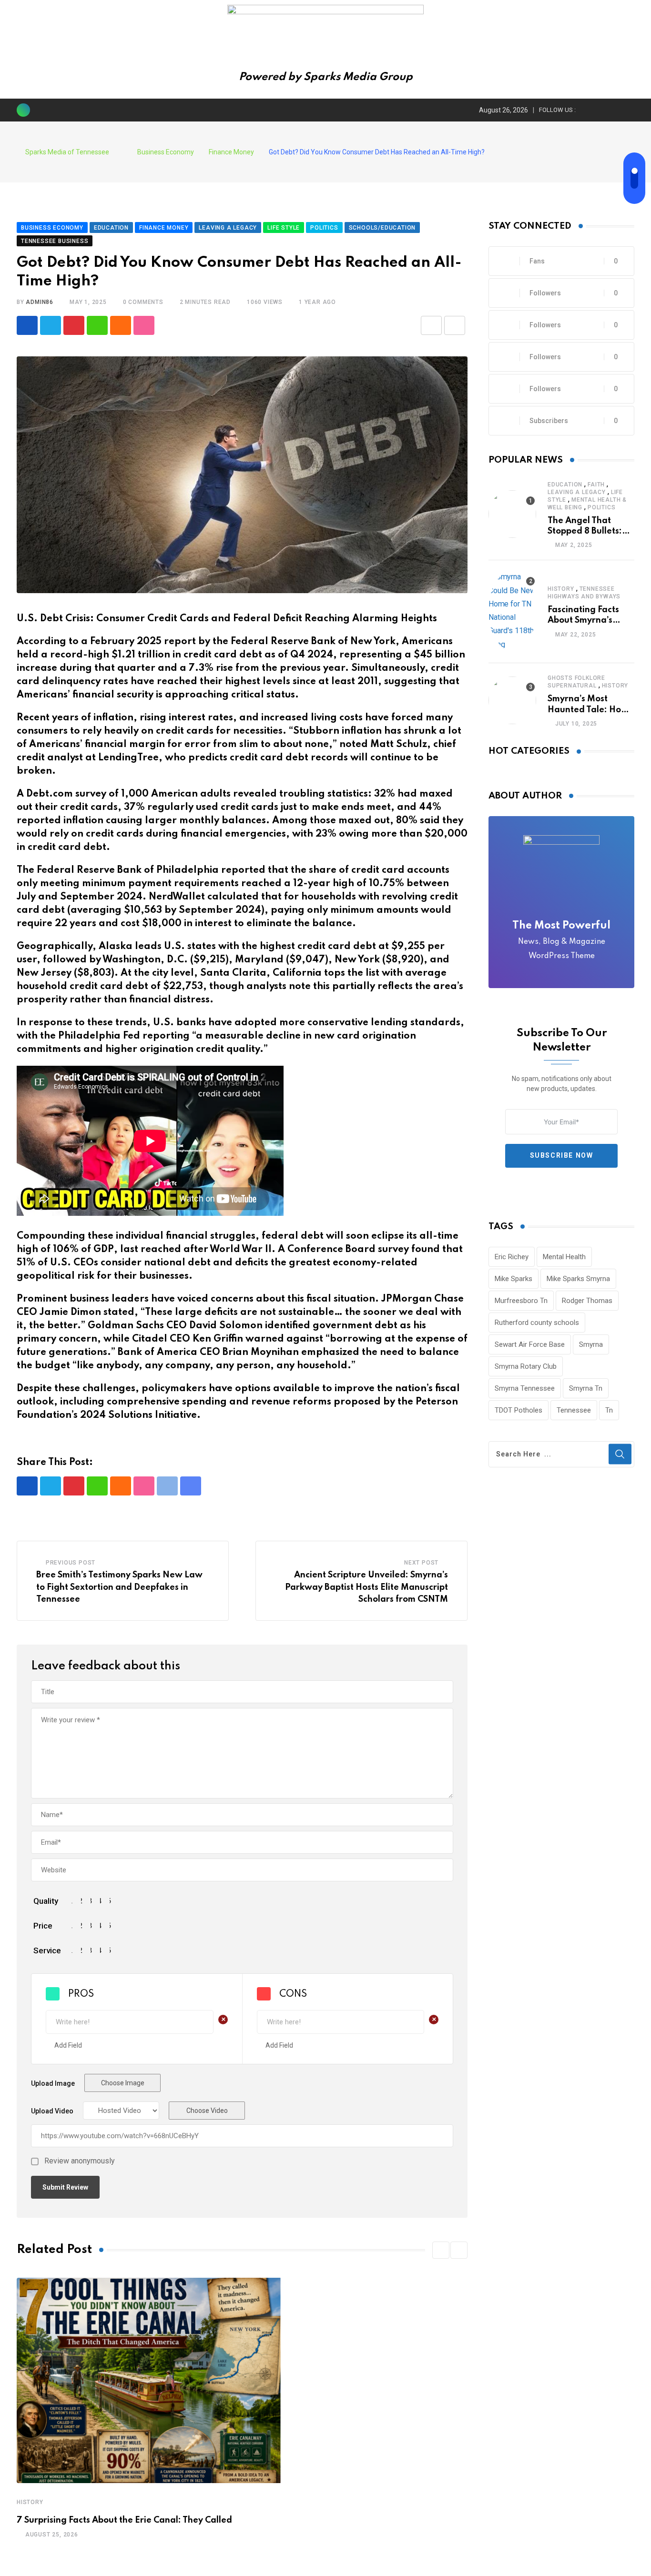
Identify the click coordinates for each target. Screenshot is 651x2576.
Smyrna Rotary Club (526, 1366)
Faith (596, 485)
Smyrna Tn (586, 1388)
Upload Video (52, 2111)
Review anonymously (80, 2161)
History (30, 2502)
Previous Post (71, 1563)
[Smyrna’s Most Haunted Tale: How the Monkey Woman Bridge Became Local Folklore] (512, 700)
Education (565, 485)
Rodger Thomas (587, 1301)
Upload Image (53, 2083)
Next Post (421, 1563)
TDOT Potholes (519, 1410)
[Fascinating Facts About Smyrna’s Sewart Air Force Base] (512, 611)
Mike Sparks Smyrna (578, 1279)
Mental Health (564, 1257)
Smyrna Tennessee (525, 1388)
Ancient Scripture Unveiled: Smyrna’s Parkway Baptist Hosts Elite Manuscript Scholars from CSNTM (366, 1587)
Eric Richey (512, 1257)
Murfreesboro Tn (521, 1301)
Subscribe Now (562, 1155)
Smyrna (591, 1344)
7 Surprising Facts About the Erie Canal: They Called (124, 2520)
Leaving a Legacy (577, 492)
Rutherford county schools (537, 1323)
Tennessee (574, 1410)
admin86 (40, 302)
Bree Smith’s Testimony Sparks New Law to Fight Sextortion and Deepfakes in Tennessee (119, 1587)
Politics (601, 507)
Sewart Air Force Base (530, 1344)
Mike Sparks (514, 1279)
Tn (609, 1410)
